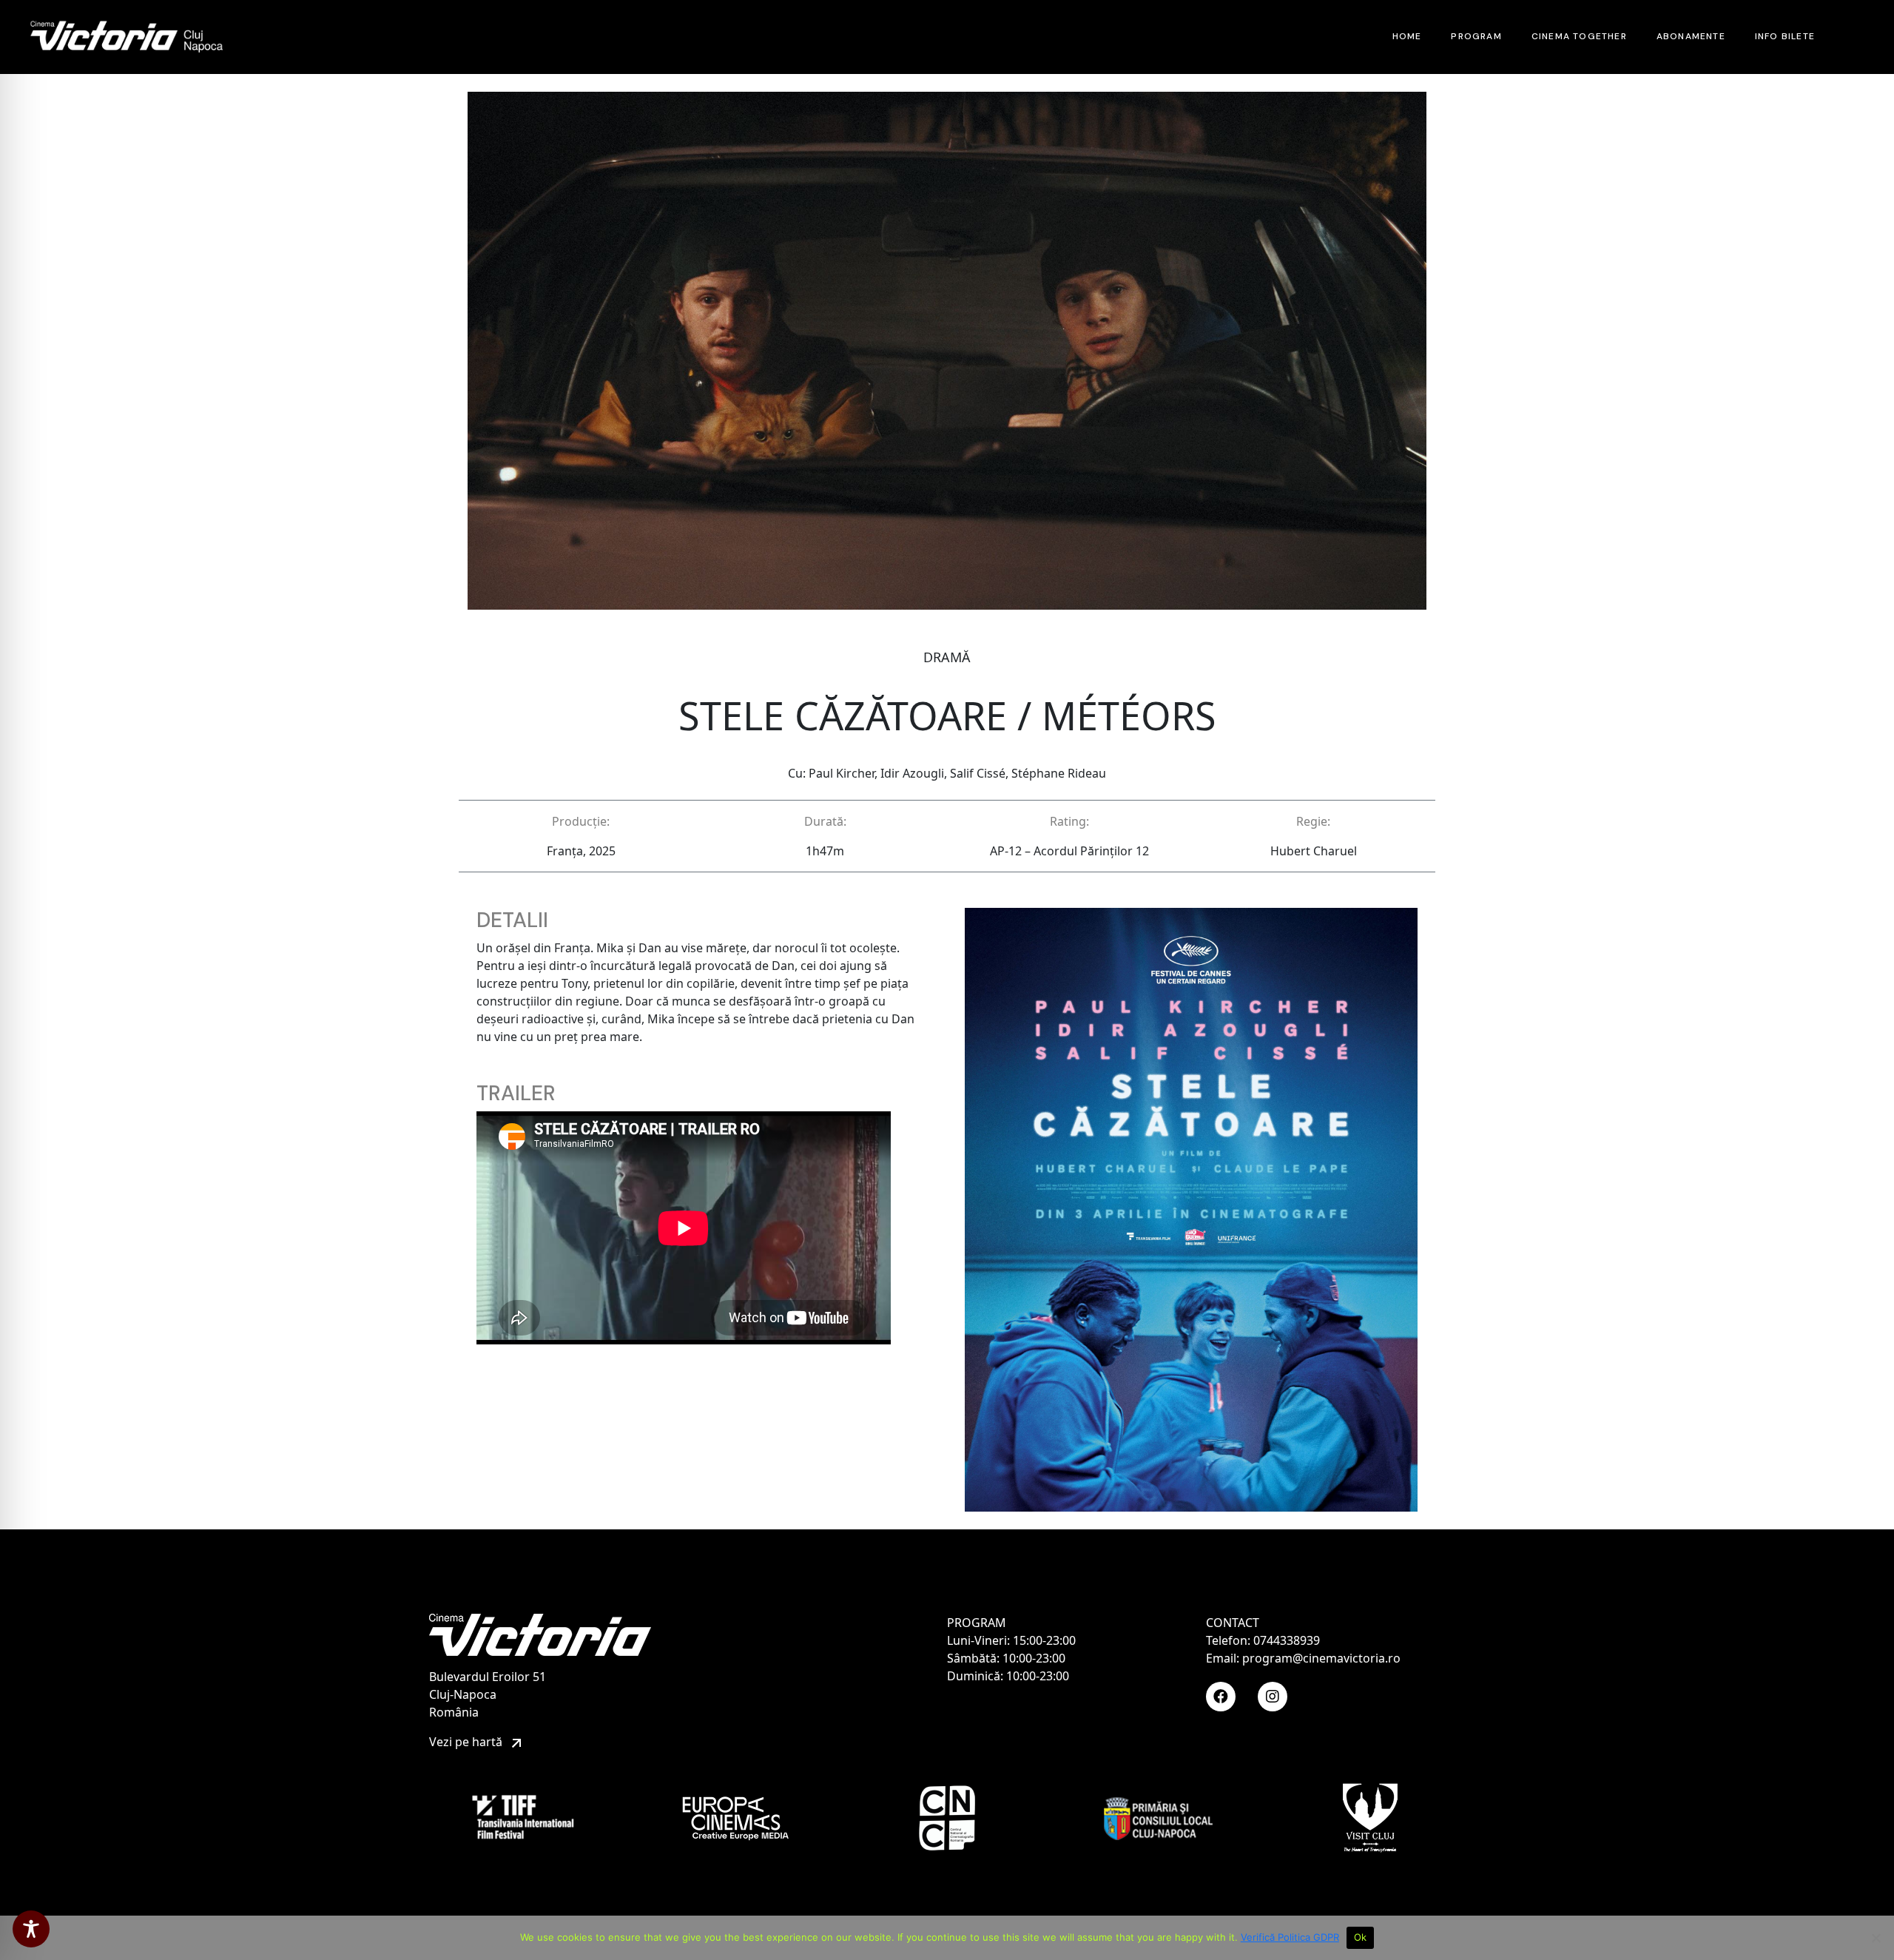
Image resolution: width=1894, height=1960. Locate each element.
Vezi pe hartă (467, 1742)
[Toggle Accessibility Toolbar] (31, 1929)
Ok (1361, 1937)
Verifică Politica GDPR (1290, 1937)
